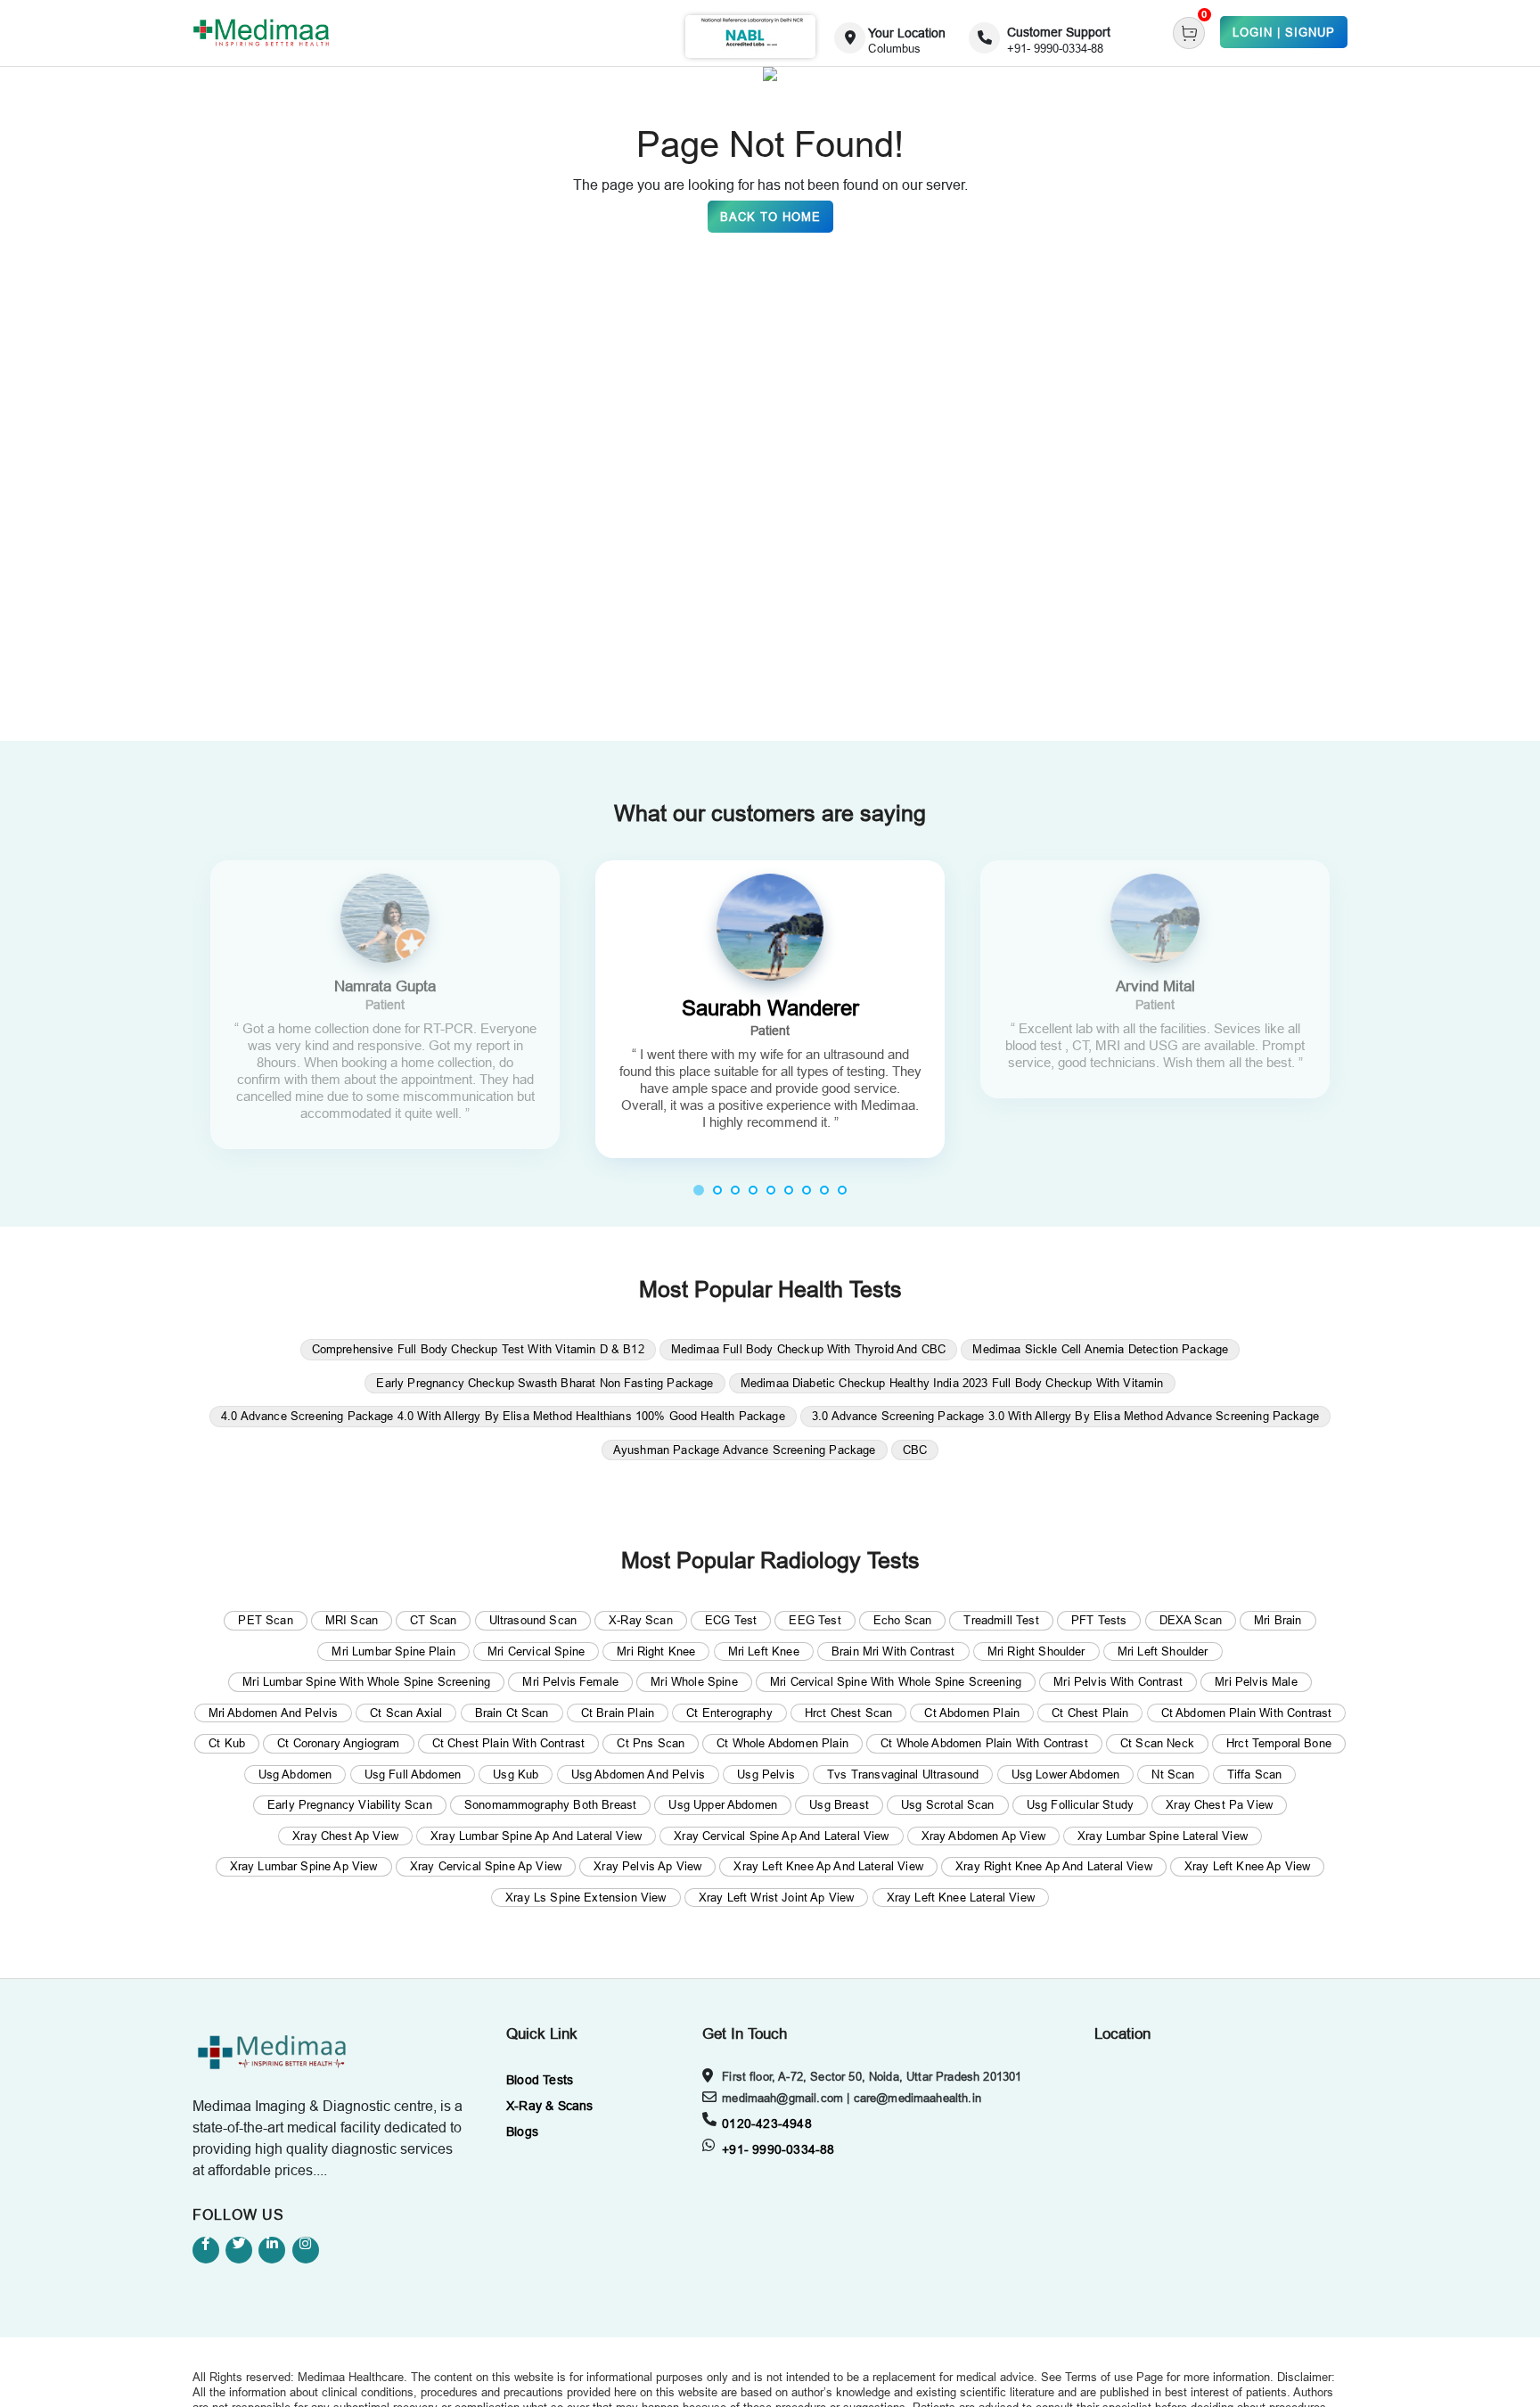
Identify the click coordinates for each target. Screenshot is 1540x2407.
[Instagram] (306, 2250)
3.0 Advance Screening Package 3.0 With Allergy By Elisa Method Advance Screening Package (1065, 1416)
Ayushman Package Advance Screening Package (745, 1450)
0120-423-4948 (767, 2124)
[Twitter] (239, 2250)
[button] (699, 1190)
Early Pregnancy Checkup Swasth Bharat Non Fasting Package (545, 1383)
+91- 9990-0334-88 (778, 2149)
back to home (770, 217)
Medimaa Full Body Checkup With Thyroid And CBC (808, 1349)
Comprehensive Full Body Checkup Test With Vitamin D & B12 (478, 1349)
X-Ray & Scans (550, 2106)
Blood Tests (540, 2080)
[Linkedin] (272, 2250)
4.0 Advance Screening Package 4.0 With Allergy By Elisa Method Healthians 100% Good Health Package (503, 1416)
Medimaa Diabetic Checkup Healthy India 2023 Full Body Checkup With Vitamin (952, 1383)
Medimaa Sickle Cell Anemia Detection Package (1100, 1349)
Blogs (522, 2132)
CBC (915, 1450)
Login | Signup (1284, 32)
